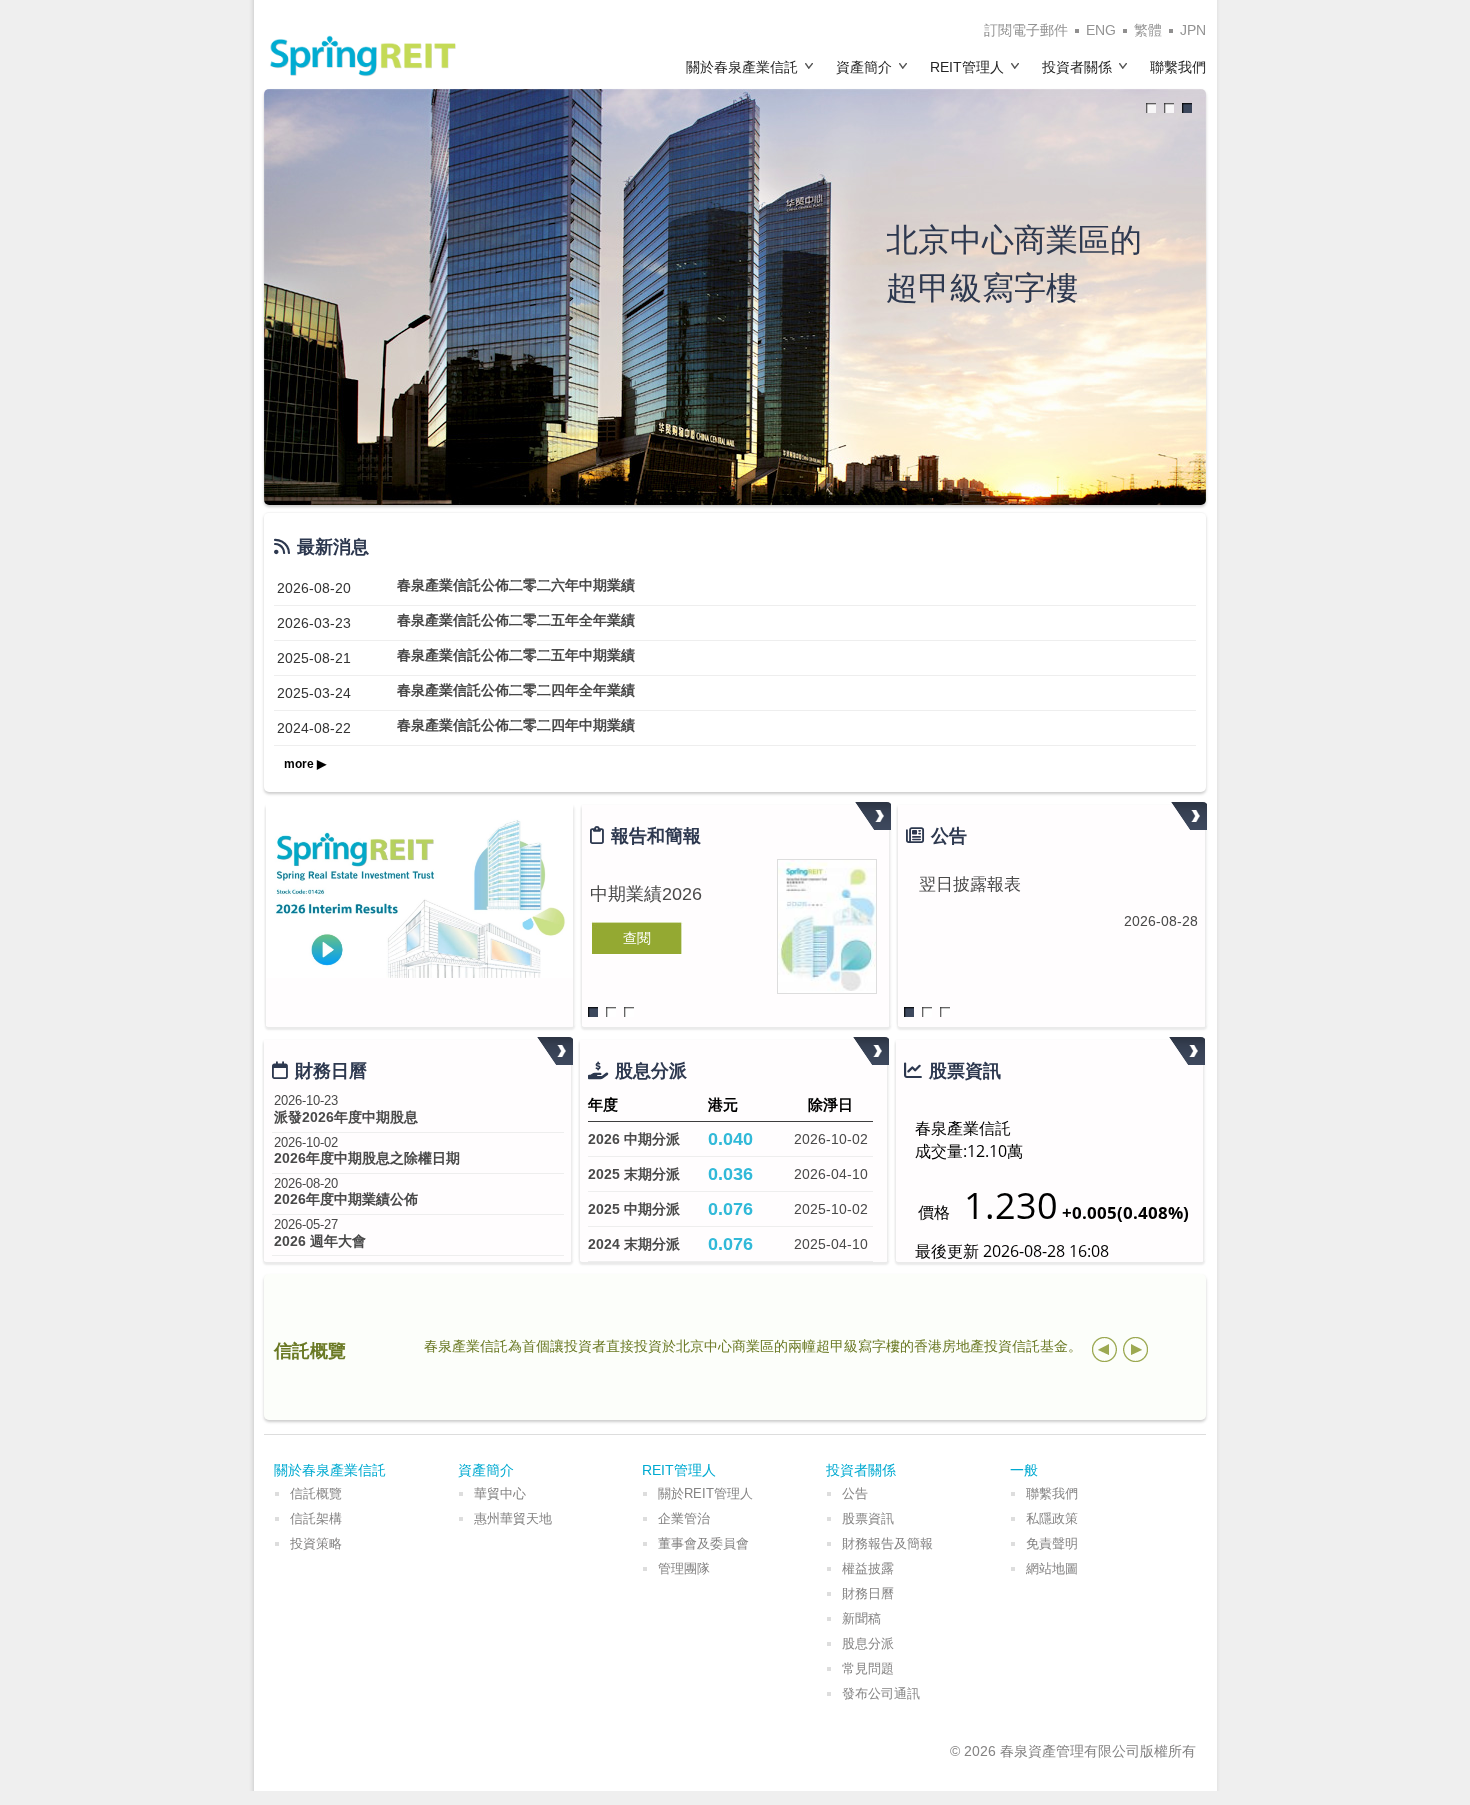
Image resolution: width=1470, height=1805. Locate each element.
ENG (1101, 30)
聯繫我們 (1178, 67)
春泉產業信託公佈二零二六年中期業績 (516, 585)
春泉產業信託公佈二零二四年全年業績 (516, 690)
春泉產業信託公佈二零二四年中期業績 (516, 725)
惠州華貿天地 (513, 1518)
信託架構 (316, 1518)
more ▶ (305, 764)
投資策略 (316, 1543)
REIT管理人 (967, 67)
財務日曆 (868, 1593)
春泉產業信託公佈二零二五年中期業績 (516, 655)
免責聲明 (1052, 1543)
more (873, 816)
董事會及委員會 (703, 1543)
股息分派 (868, 1643)
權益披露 (868, 1568)
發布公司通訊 (881, 1693)
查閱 (637, 938)
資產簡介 (864, 67)
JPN (1193, 30)
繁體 (1148, 30)
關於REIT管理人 (705, 1493)
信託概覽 (316, 1493)
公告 (855, 1493)
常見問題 (868, 1668)
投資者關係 (1077, 67)
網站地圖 (1052, 1568)
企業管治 (684, 1518)
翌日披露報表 (970, 884)
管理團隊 (684, 1568)
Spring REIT (363, 56)
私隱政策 (1052, 1518)
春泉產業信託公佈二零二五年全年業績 (516, 620)
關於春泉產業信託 (742, 67)
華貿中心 (500, 1493)
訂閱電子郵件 (1026, 30)
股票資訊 (868, 1518)
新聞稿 (861, 1618)
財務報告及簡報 (887, 1543)
